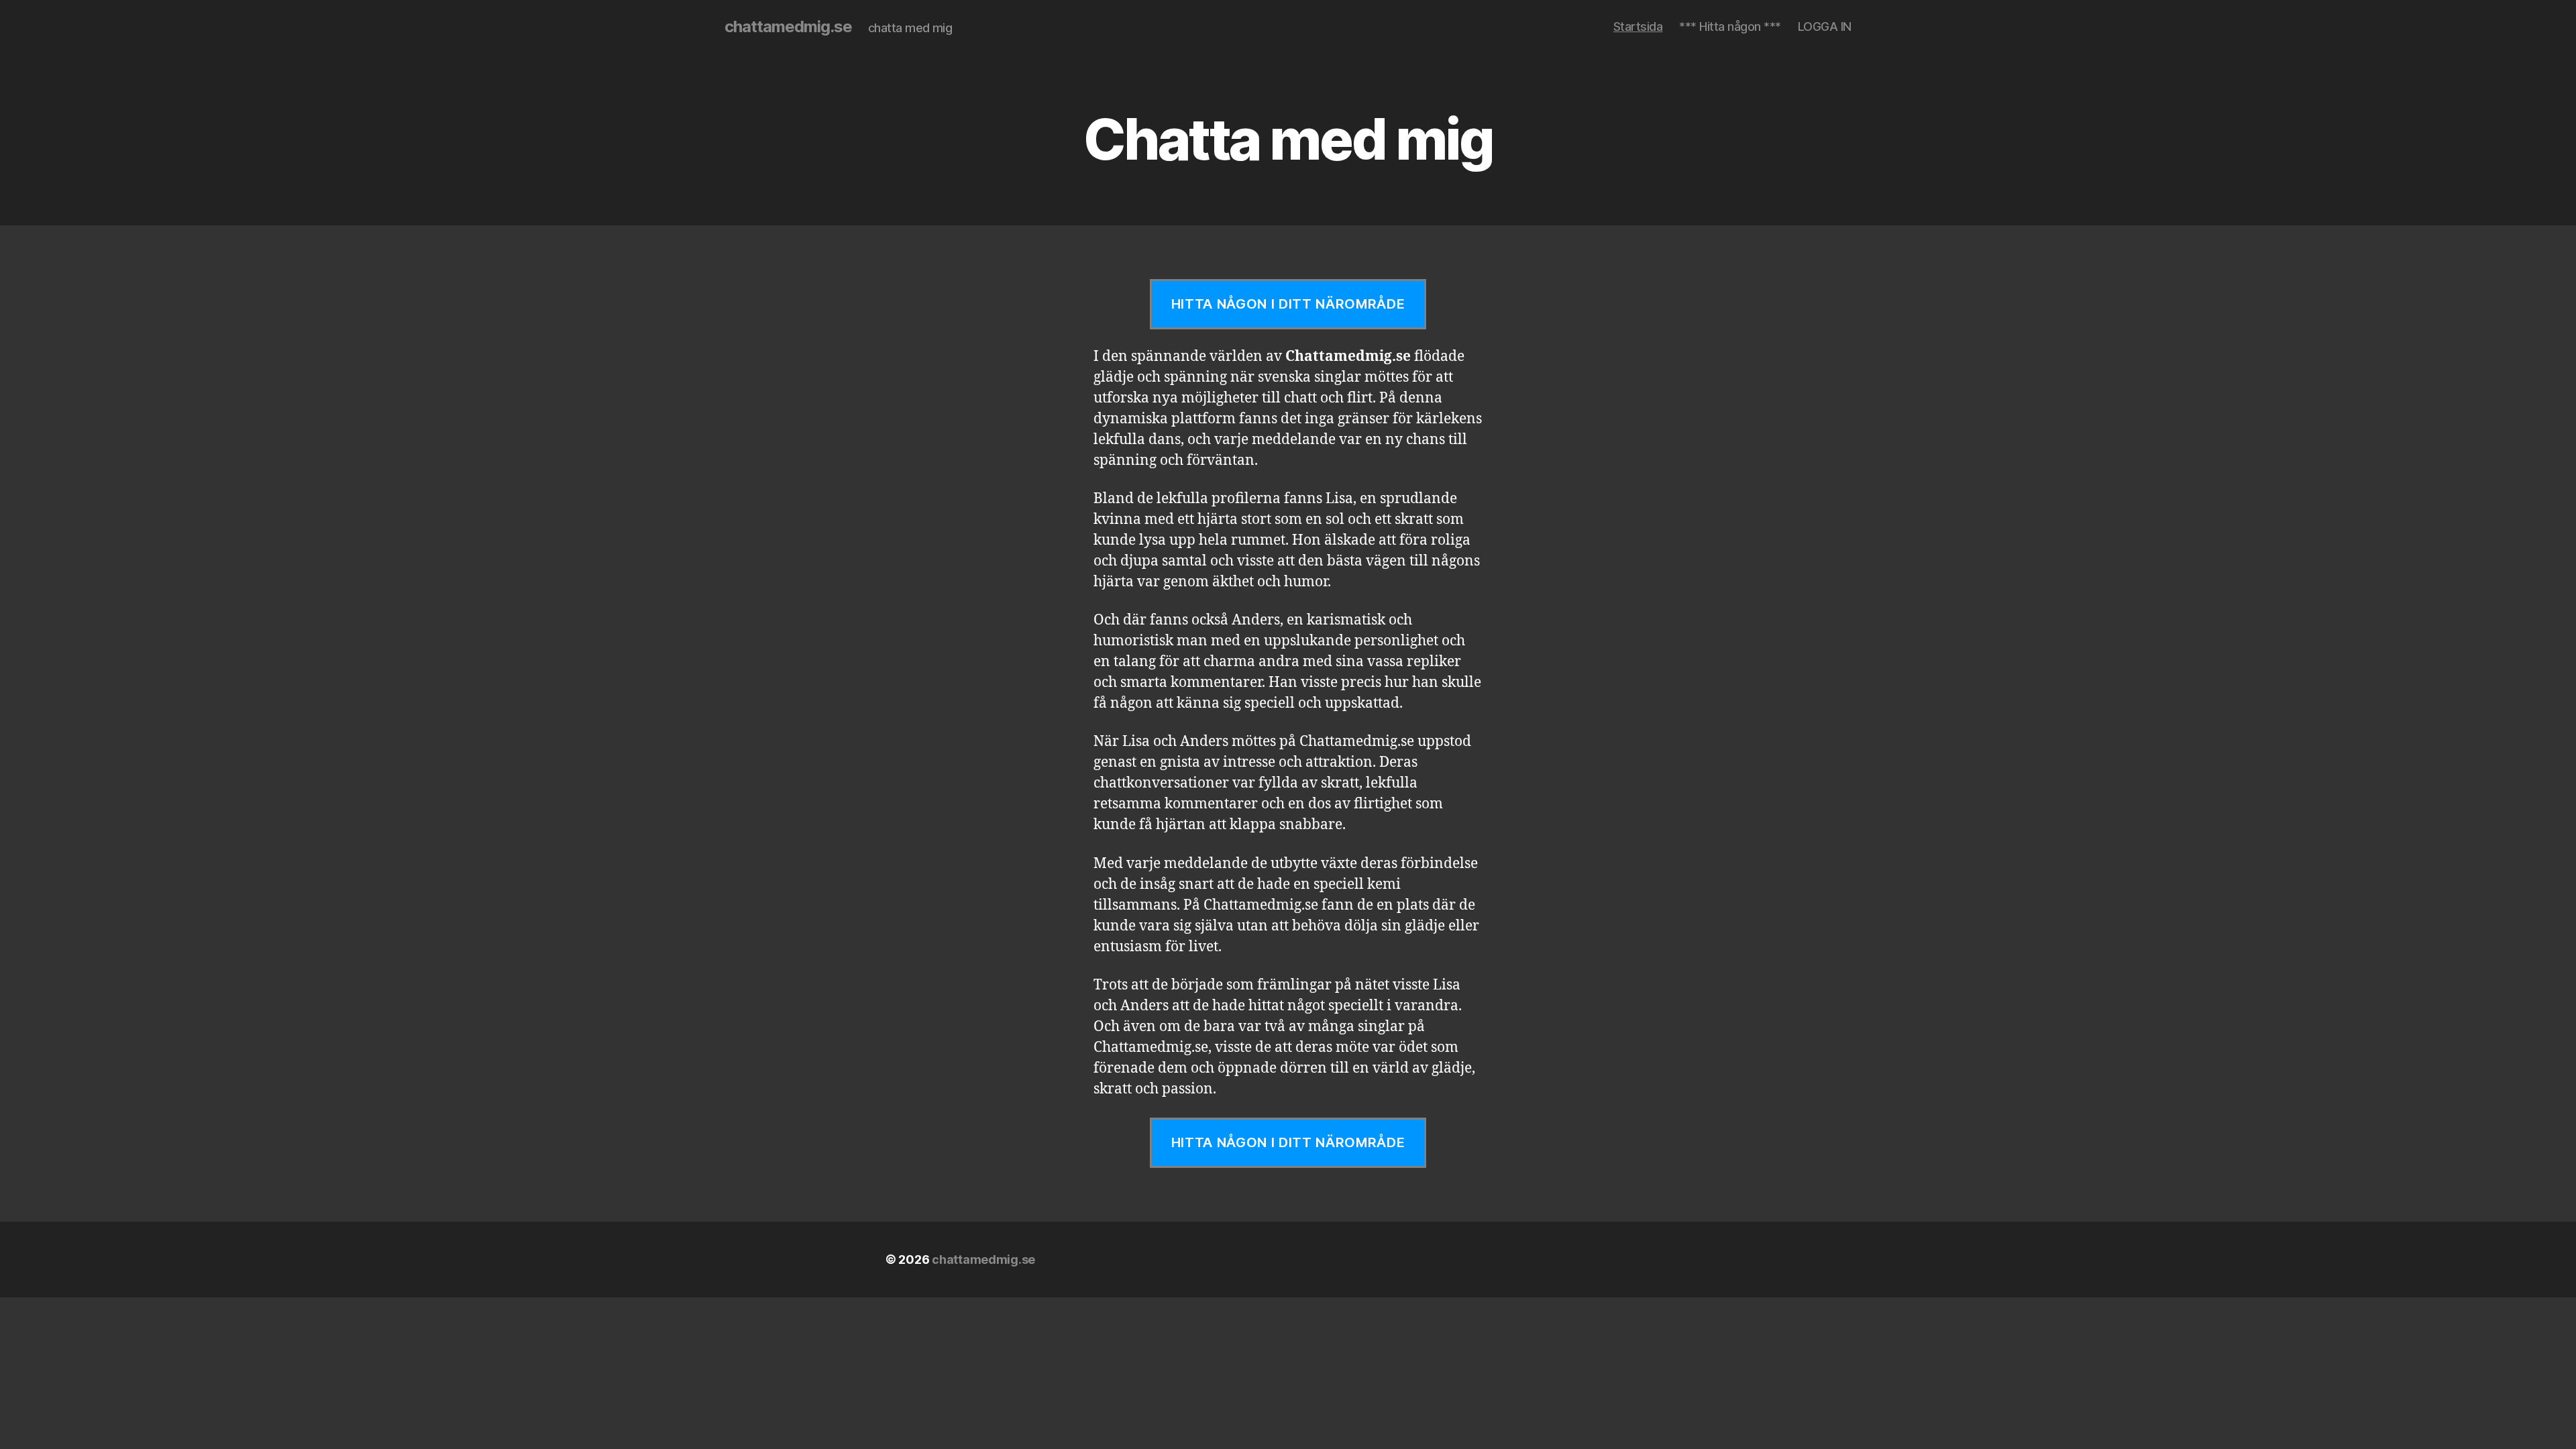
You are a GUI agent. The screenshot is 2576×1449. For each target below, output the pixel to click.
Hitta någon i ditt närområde (1288, 304)
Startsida (1638, 26)
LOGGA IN (1825, 26)
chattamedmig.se (788, 27)
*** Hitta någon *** (1730, 26)
